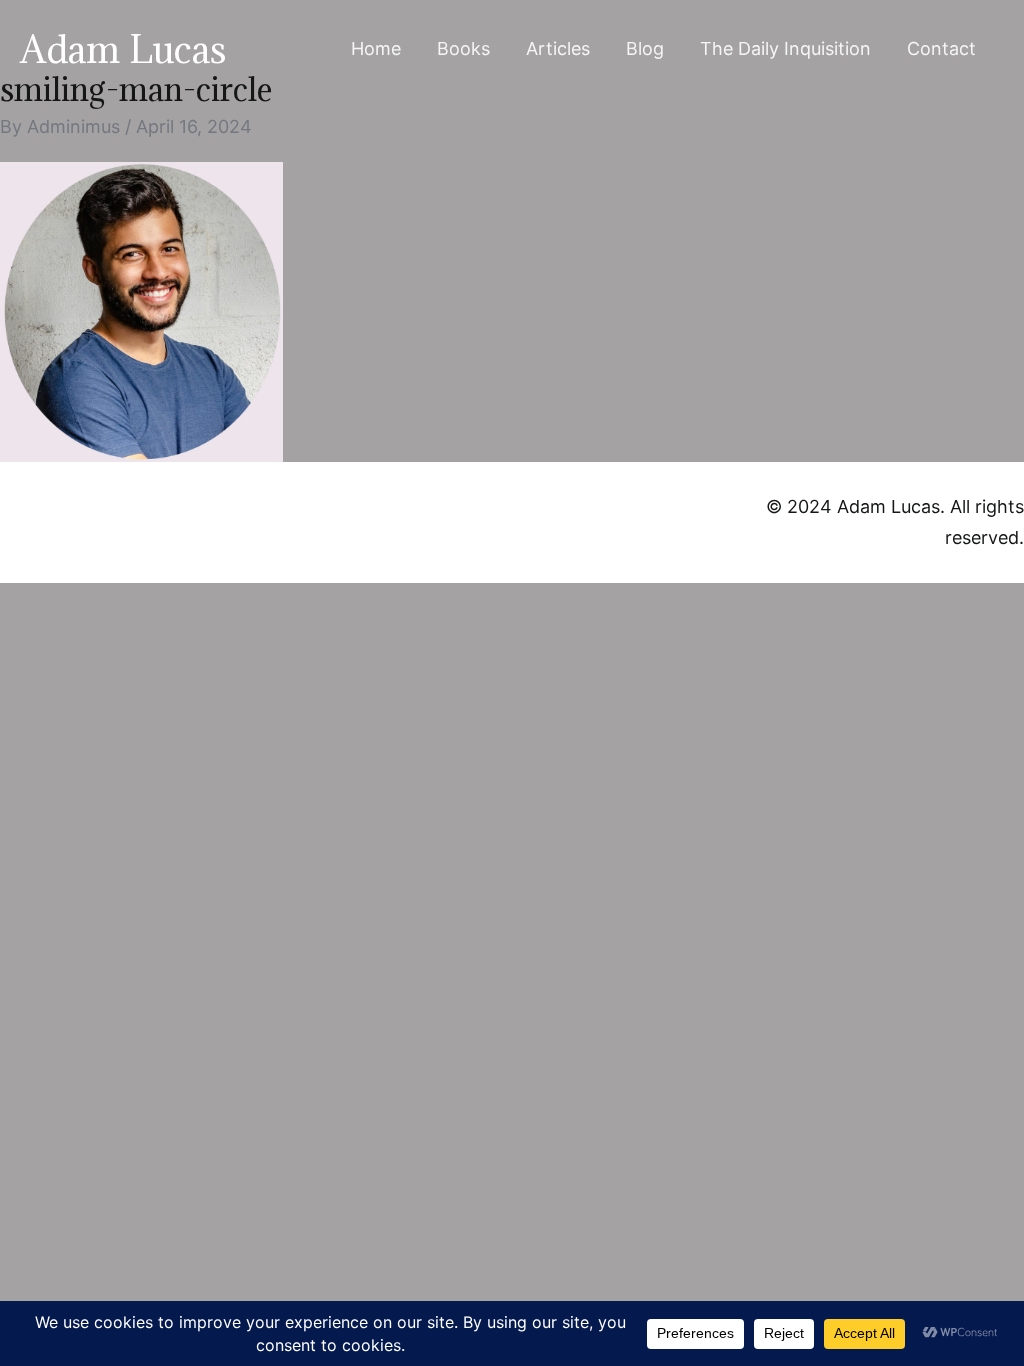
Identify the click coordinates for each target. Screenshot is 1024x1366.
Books (463, 48)
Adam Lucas (123, 49)
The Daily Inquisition (785, 48)
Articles (558, 48)
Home (376, 48)
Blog (645, 48)
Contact (941, 48)
